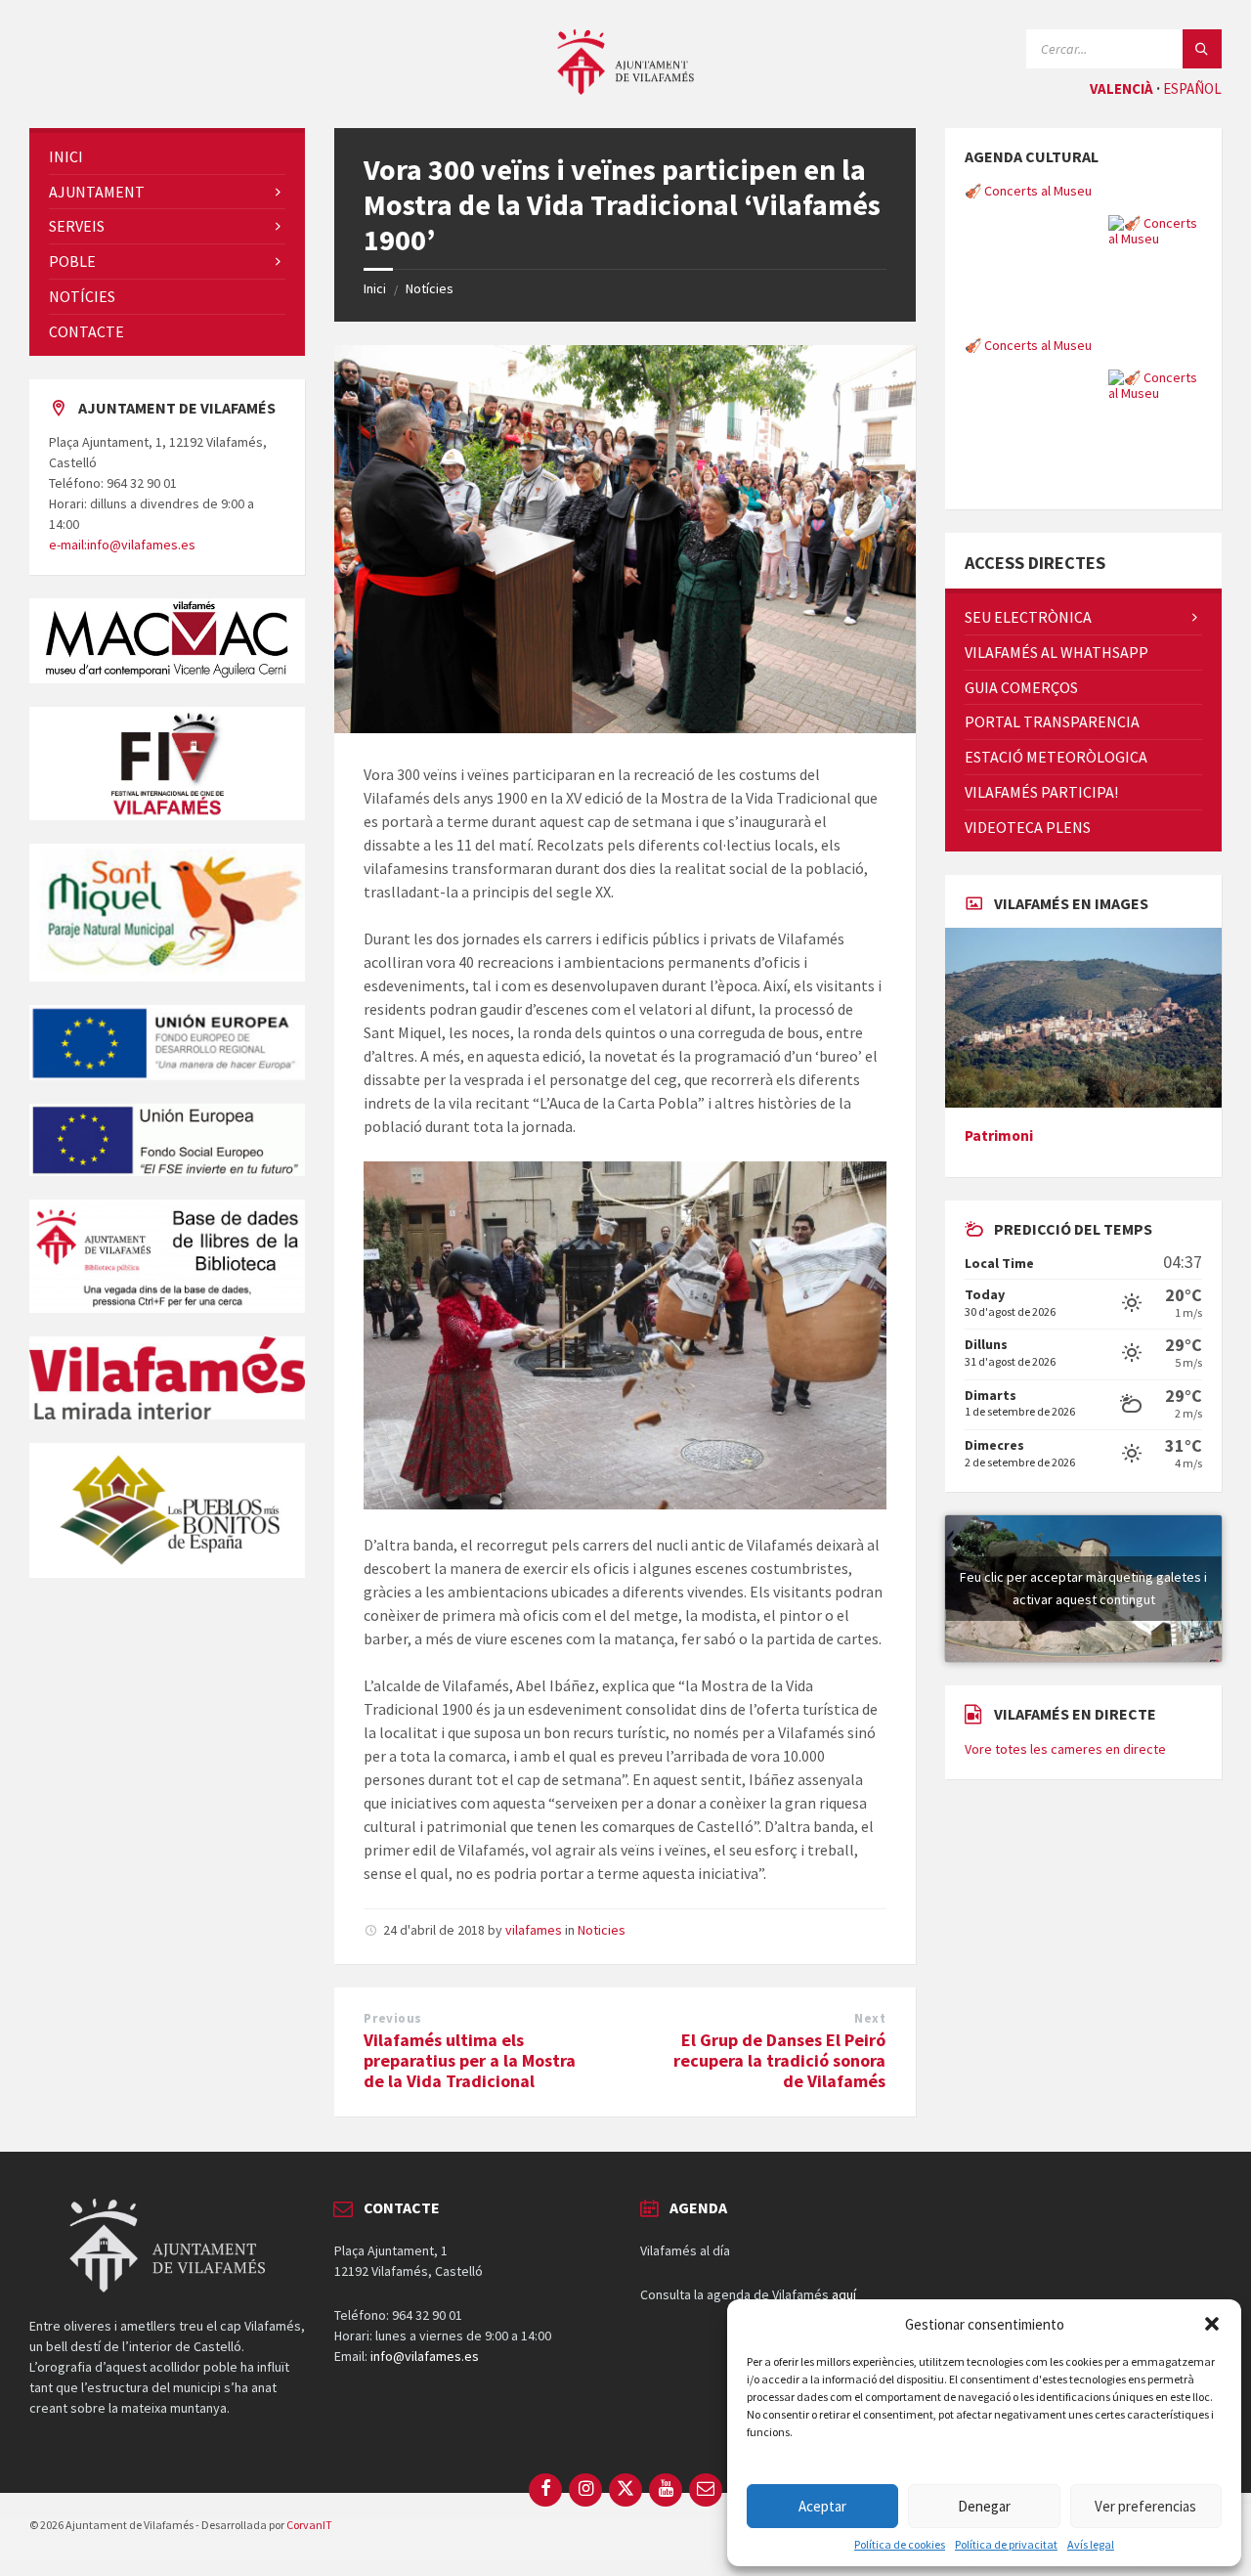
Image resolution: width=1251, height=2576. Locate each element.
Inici (375, 288)
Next (870, 2018)
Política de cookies (900, 2545)
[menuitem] (167, 157)
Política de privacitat (1006, 2545)
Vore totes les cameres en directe (1065, 1749)
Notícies (430, 288)
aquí (844, 2294)
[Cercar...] (1202, 49)
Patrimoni (999, 1135)
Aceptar (822, 2506)
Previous (392, 2018)
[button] (1212, 2324)
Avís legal (1091, 2545)
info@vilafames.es (425, 2356)
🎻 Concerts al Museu (1028, 191)
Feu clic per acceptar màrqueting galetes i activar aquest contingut (1083, 1588)
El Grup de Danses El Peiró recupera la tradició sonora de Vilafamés (779, 2060)
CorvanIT (309, 2525)
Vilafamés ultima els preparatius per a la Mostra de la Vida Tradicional (470, 2060)
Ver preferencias (1145, 2506)
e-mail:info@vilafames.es (122, 545)
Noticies (602, 1930)
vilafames (534, 1930)
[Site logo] (625, 89)
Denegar (984, 2506)
